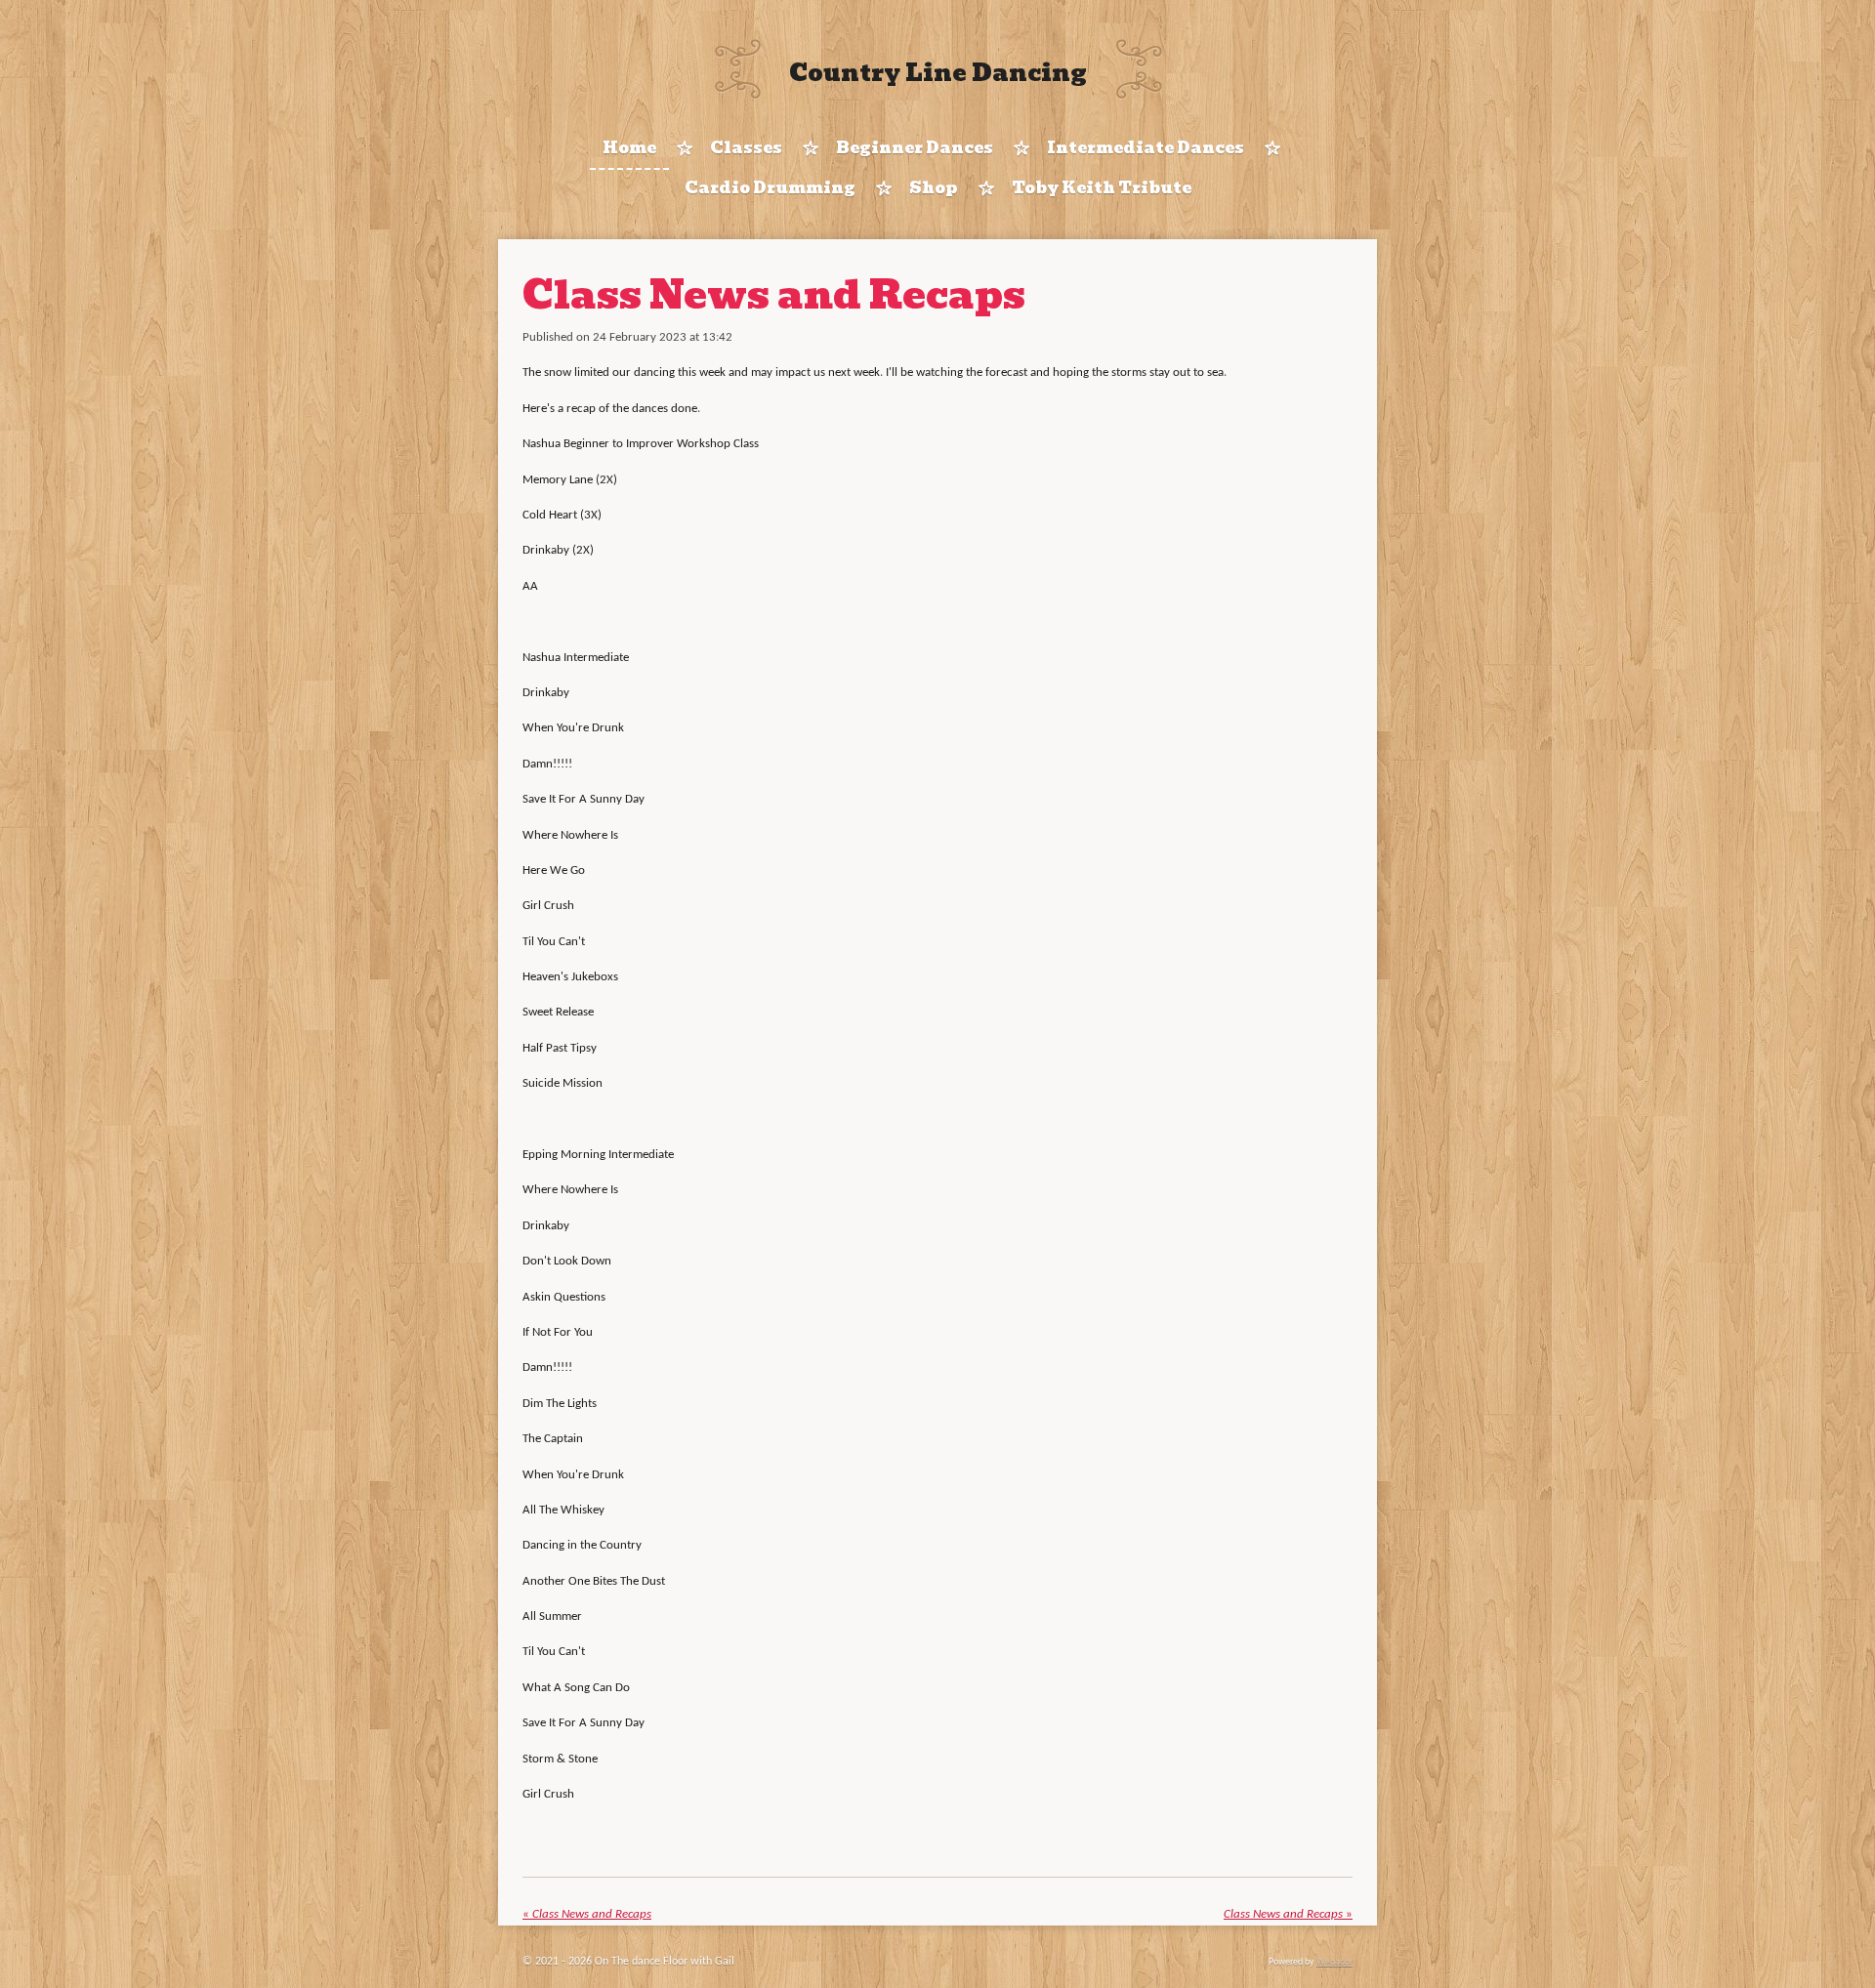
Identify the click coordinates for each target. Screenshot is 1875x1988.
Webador (1334, 1962)
